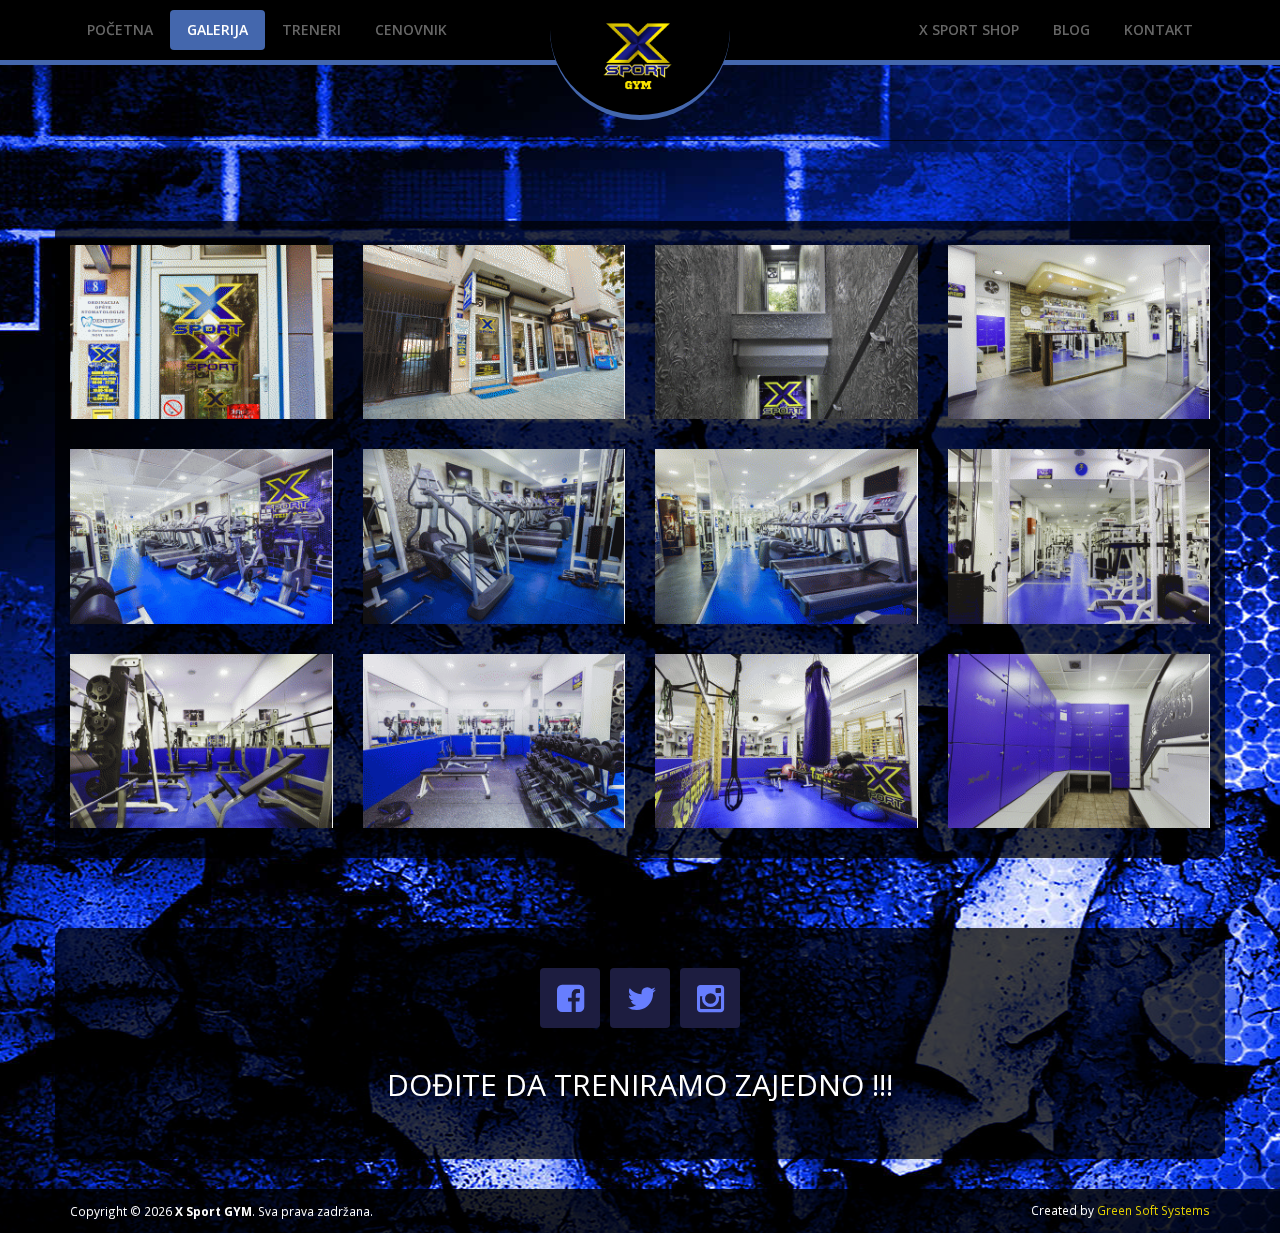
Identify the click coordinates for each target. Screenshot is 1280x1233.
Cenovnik (411, 29)
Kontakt (1158, 29)
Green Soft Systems (1153, 1210)
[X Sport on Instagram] (710, 998)
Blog (1071, 29)
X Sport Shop (969, 29)
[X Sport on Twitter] (640, 998)
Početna (120, 29)
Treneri (311, 29)
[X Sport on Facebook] (570, 998)
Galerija (217, 29)
